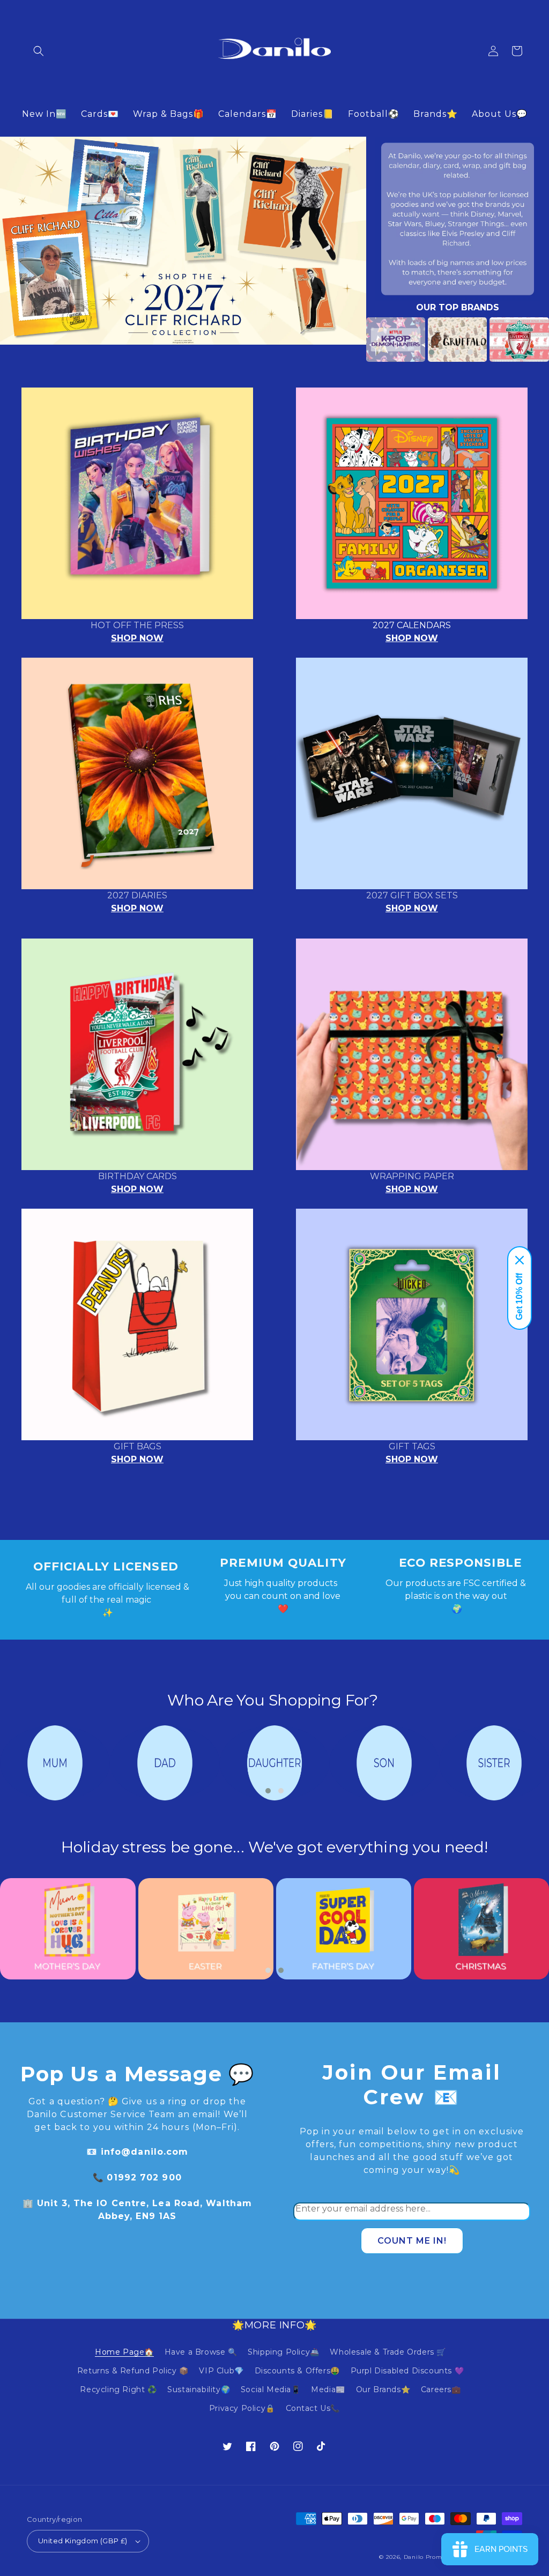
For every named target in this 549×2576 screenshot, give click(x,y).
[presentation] (350, 340)
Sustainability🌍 (199, 2389)
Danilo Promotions (432, 2557)
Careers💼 (441, 2389)
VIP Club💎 (221, 2371)
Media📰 (328, 2389)
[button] (39, 51)
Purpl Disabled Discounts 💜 (407, 2371)
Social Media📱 (271, 2389)
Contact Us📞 (313, 2408)
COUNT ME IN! (412, 2241)
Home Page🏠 (124, 2352)
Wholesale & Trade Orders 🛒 (388, 2352)
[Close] (520, 1260)
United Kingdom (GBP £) (83, 2541)
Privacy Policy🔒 (242, 2408)
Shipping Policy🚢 (284, 2352)
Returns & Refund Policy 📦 (133, 2371)
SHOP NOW (137, 638)
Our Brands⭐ (383, 2389)
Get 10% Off (519, 1297)
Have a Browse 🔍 (201, 2352)
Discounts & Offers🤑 (297, 2371)
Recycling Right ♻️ (118, 2389)
